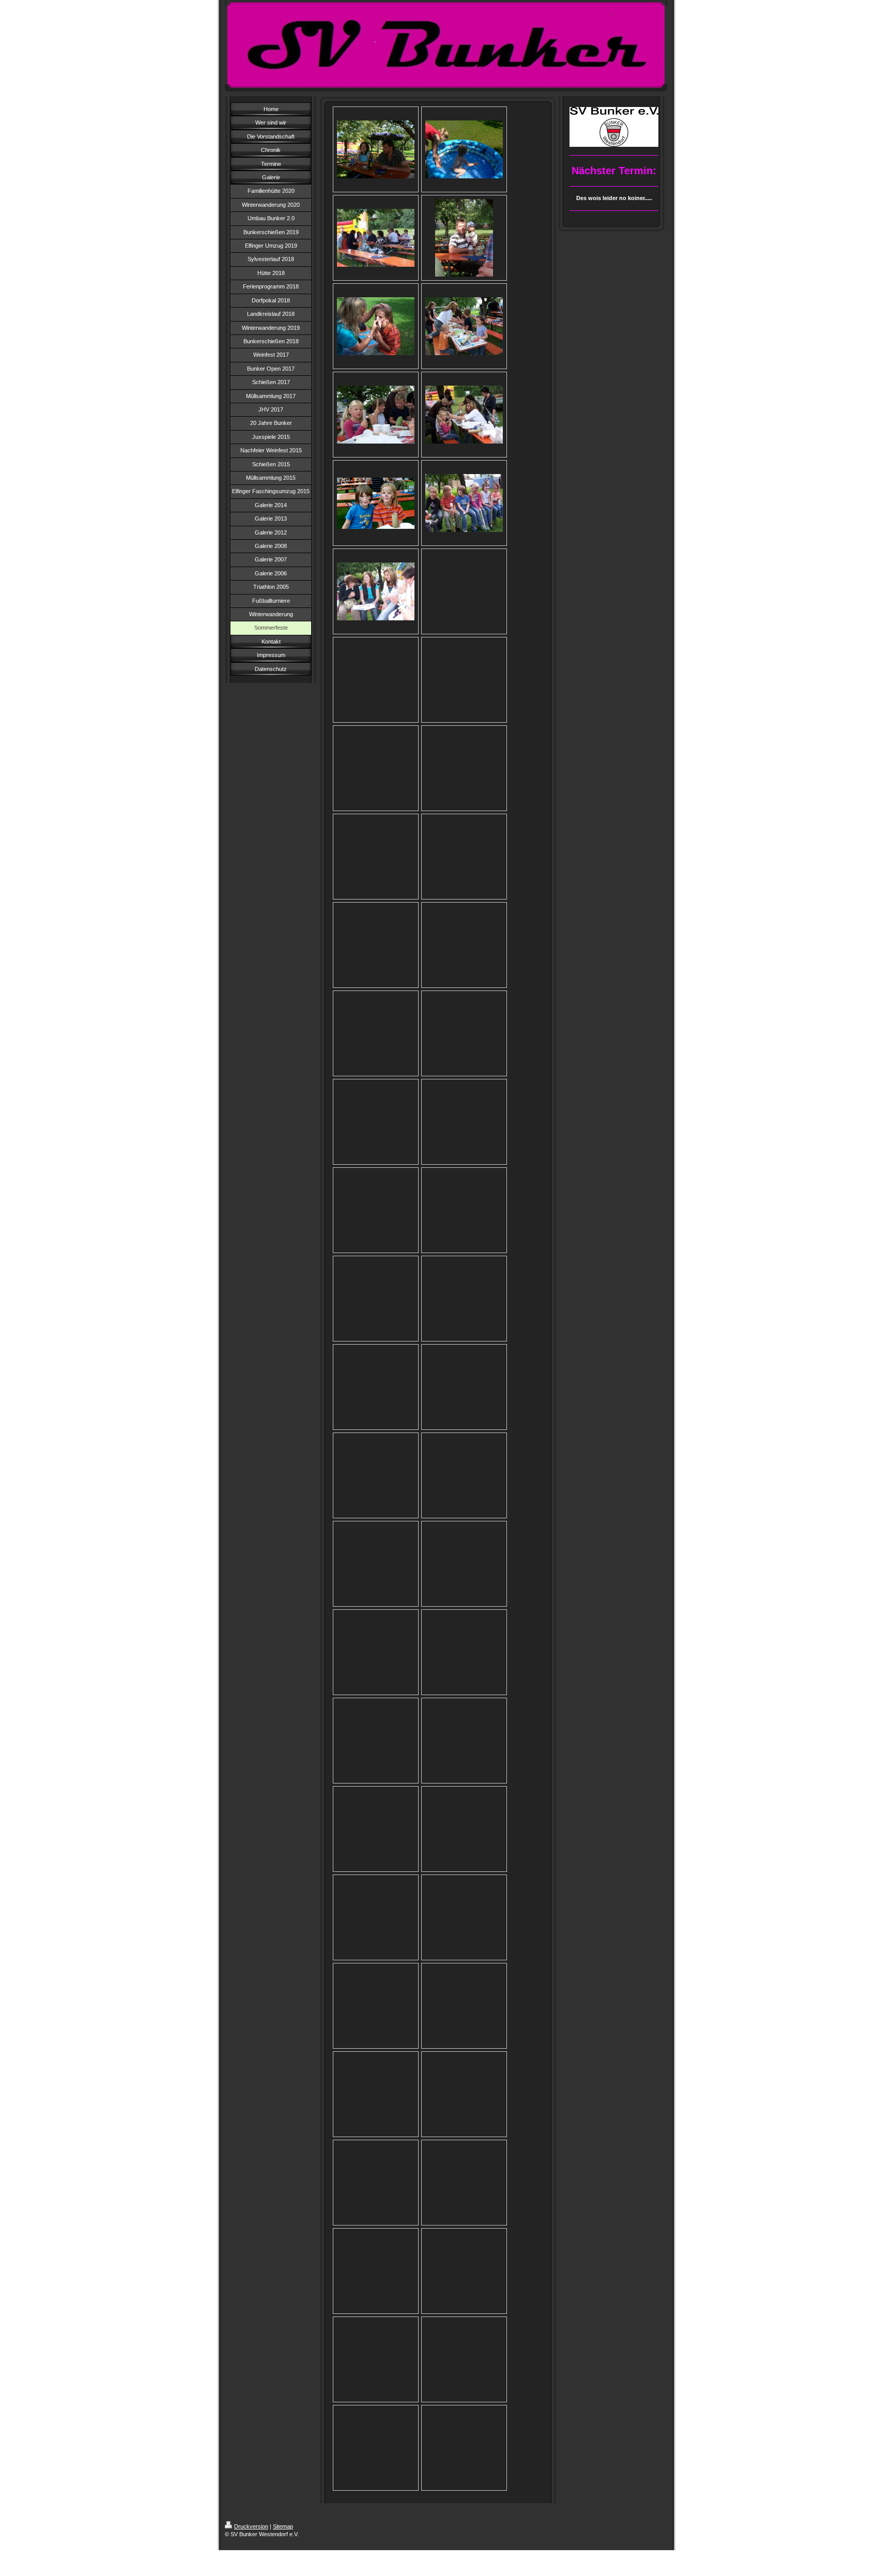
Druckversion (251, 2526)
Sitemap (283, 2526)
